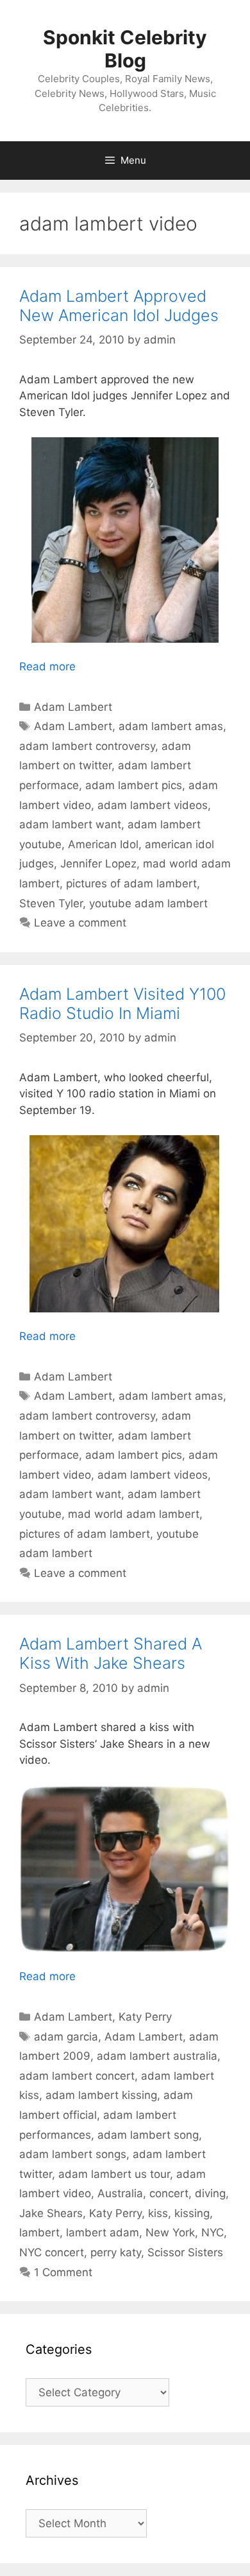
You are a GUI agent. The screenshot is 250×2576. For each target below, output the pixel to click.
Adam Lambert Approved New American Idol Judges (119, 306)
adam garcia (66, 2037)
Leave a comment (80, 923)
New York (170, 2232)
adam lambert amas (171, 726)
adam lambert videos (153, 805)
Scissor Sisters (185, 2252)
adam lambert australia (157, 2056)
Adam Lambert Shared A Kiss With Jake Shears (111, 1653)
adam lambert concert (77, 2076)
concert (169, 2193)
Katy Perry (145, 2017)
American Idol (103, 844)
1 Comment (63, 2272)
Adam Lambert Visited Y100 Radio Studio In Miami (122, 1004)
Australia (120, 2193)
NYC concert (52, 2252)
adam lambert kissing (101, 2095)
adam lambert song (148, 2135)
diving (210, 2193)
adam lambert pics (134, 785)
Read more (47, 666)
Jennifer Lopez (98, 864)
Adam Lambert (73, 707)
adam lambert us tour (114, 2174)
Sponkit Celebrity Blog (125, 49)
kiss (158, 2213)
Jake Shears (51, 2213)
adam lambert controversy (87, 746)
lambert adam (103, 2232)
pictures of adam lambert (131, 883)
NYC (213, 2232)
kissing (192, 2213)
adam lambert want (70, 824)
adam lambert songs (73, 2154)
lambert (39, 2232)
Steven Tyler (51, 903)
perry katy (116, 2252)
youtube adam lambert (148, 903)
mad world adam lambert (134, 1514)
